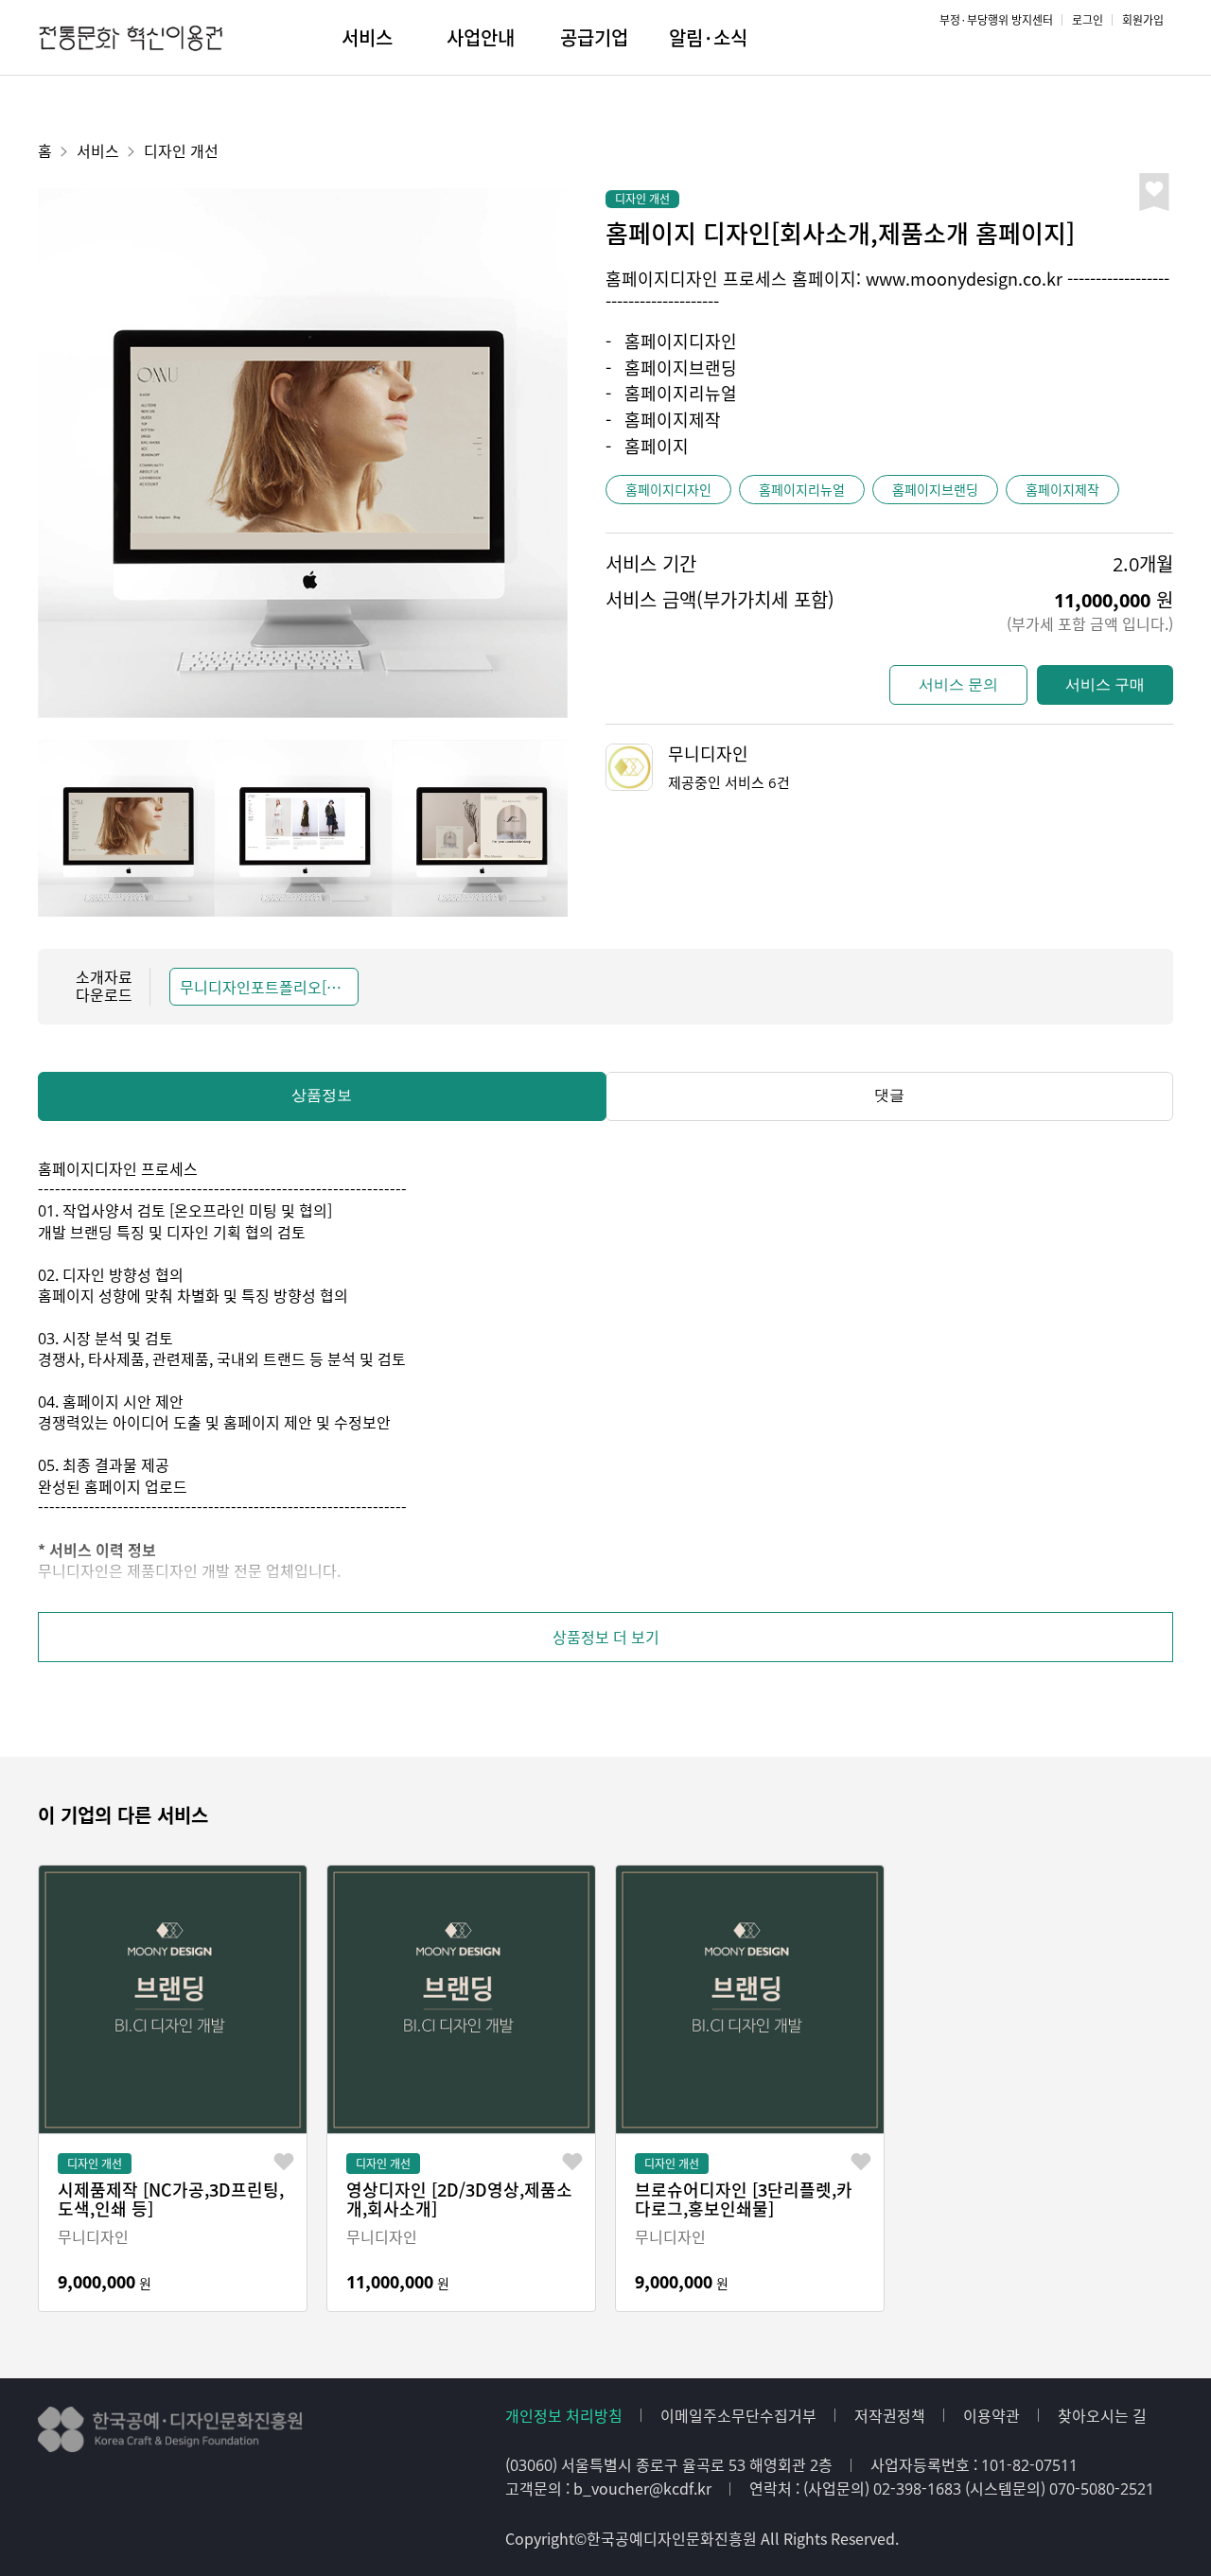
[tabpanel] (605, 1391)
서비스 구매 (1105, 684)
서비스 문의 (958, 684)
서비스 (367, 37)
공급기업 (594, 37)
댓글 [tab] (889, 1095)
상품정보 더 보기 (606, 1637)
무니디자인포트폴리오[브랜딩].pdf (269, 987)
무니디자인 (708, 754)
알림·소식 (708, 37)
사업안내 (481, 37)
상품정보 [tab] (322, 1095)
